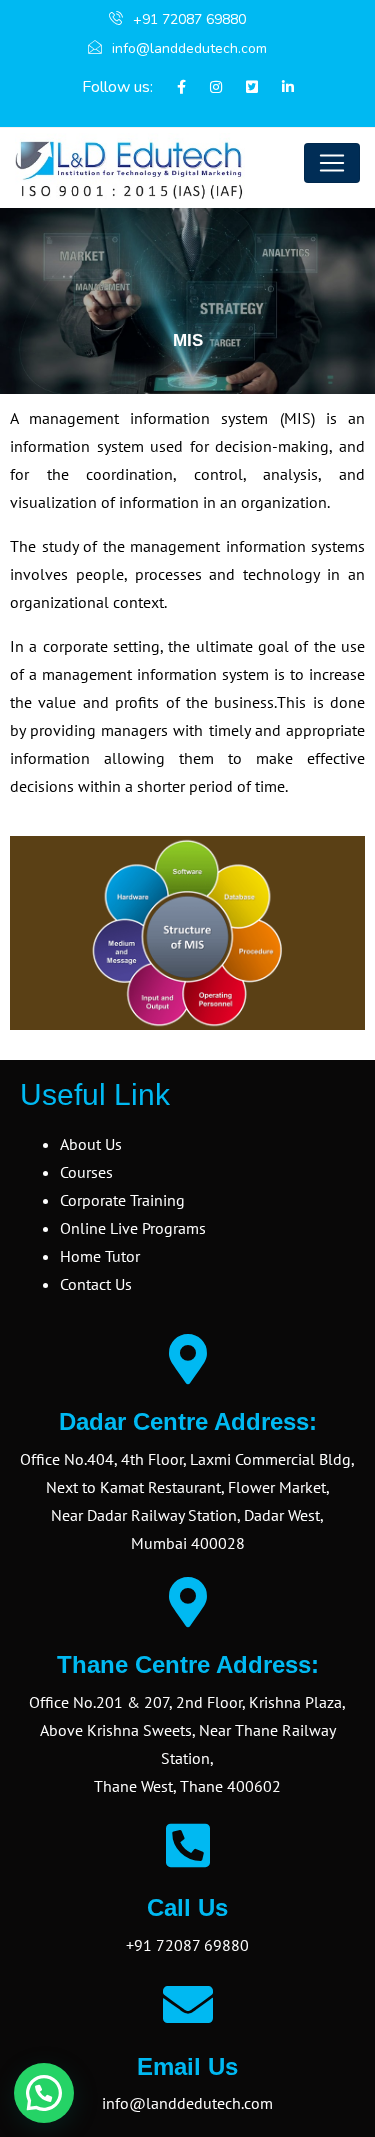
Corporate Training (122, 1200)
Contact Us (96, 1284)
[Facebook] (171, 88)
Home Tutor (100, 1256)
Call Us (187, 1907)
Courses (86, 1172)
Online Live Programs (133, 1228)
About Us (91, 1144)
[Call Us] (188, 1845)
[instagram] (206, 88)
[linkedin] (278, 88)
